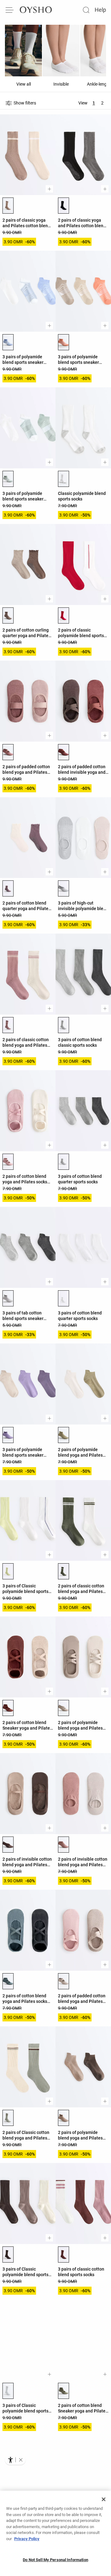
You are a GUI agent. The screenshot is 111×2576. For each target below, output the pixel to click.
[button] (21, 2460)
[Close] (104, 2499)
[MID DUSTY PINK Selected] (8, 752)
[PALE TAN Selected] (8, 615)
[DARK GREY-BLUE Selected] (8, 1981)
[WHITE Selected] (64, 1298)
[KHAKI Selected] (64, 1571)
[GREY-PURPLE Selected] (8, 888)
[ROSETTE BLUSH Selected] (64, 752)
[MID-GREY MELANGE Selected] (8, 2391)
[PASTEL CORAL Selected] (64, 342)
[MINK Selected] (64, 1708)
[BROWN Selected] (8, 2255)
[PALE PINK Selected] (8, 1162)
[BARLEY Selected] (64, 1981)
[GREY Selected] (64, 888)
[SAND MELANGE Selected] (64, 479)
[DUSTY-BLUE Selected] (8, 479)
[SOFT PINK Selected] (8, 1025)
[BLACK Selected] (64, 206)
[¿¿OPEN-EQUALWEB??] (15, 2460)
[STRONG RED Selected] (64, 615)
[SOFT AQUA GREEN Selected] (8, 2118)
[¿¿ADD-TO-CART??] (49, 189)
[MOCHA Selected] (64, 2118)
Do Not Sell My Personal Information (55, 2560)
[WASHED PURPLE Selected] (8, 1435)
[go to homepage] (36, 10)
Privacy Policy (27, 2539)
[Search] (86, 10)
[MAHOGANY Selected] (8, 1708)
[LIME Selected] (8, 1571)
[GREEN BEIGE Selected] (64, 1435)
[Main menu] (10, 10)
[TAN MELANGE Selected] (8, 206)
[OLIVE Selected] (64, 2391)
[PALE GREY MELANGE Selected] (64, 1025)
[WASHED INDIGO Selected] (8, 342)
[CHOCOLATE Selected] (8, 1845)
